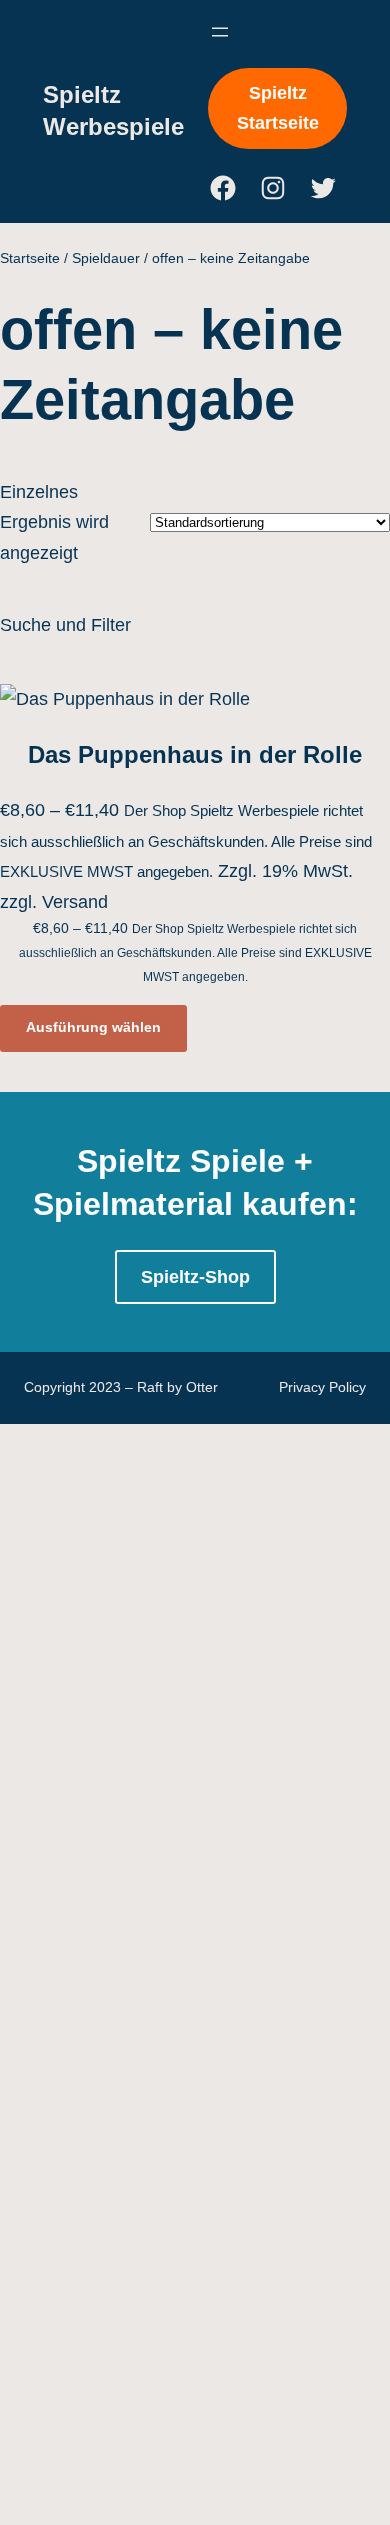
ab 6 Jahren (163, 796)
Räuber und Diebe (184, 2387)
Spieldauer (106, 258)
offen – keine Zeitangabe (210, 1653)
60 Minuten (155, 1622)
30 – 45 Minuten (180, 1592)
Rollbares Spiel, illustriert (215, 1378)
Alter (94, 674)
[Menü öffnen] (220, 32)
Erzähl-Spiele (164, 1714)
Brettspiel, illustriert (187, 1225)
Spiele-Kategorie (142, 1684)
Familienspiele (173, 1745)
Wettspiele (153, 2051)
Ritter (132, 2418)
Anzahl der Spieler (149, 858)
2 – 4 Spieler (166, 949)
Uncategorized (129, 2510)
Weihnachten (168, 2479)
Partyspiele (155, 1867)
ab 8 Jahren (163, 827)
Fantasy (143, 2173)
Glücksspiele (162, 1775)
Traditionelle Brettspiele (209, 2020)
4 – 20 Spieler (166, 1133)
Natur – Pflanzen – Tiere (212, 2326)
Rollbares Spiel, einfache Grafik (237, 1347)
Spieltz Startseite (278, 108)
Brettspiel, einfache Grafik (214, 1194)
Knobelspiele (162, 1806)
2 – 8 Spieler (161, 1010)
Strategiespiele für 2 (196, 1989)
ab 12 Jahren (163, 735)
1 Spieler (146, 888)
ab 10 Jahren (163, 705)
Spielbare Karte (173, 1439)
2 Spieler (151, 1041)
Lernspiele (152, 1837)
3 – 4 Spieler (161, 1072)
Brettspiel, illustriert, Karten (218, 1255)
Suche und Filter (65, 625)
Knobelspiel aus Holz (195, 1316)
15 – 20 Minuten (180, 1531)
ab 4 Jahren (158, 766)
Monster (143, 2234)
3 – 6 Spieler (161, 1102)
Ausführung (122, 1163)
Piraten (139, 2357)
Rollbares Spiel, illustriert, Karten (241, 1408)
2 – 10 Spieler (166, 919)
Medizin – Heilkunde (192, 2204)
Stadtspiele (155, 2448)
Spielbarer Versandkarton (212, 1469)
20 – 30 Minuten (175, 1561)
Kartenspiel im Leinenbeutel (222, 1286)
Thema (104, 2081)
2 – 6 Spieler (166, 980)
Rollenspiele (160, 1898)
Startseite (30, 258)
